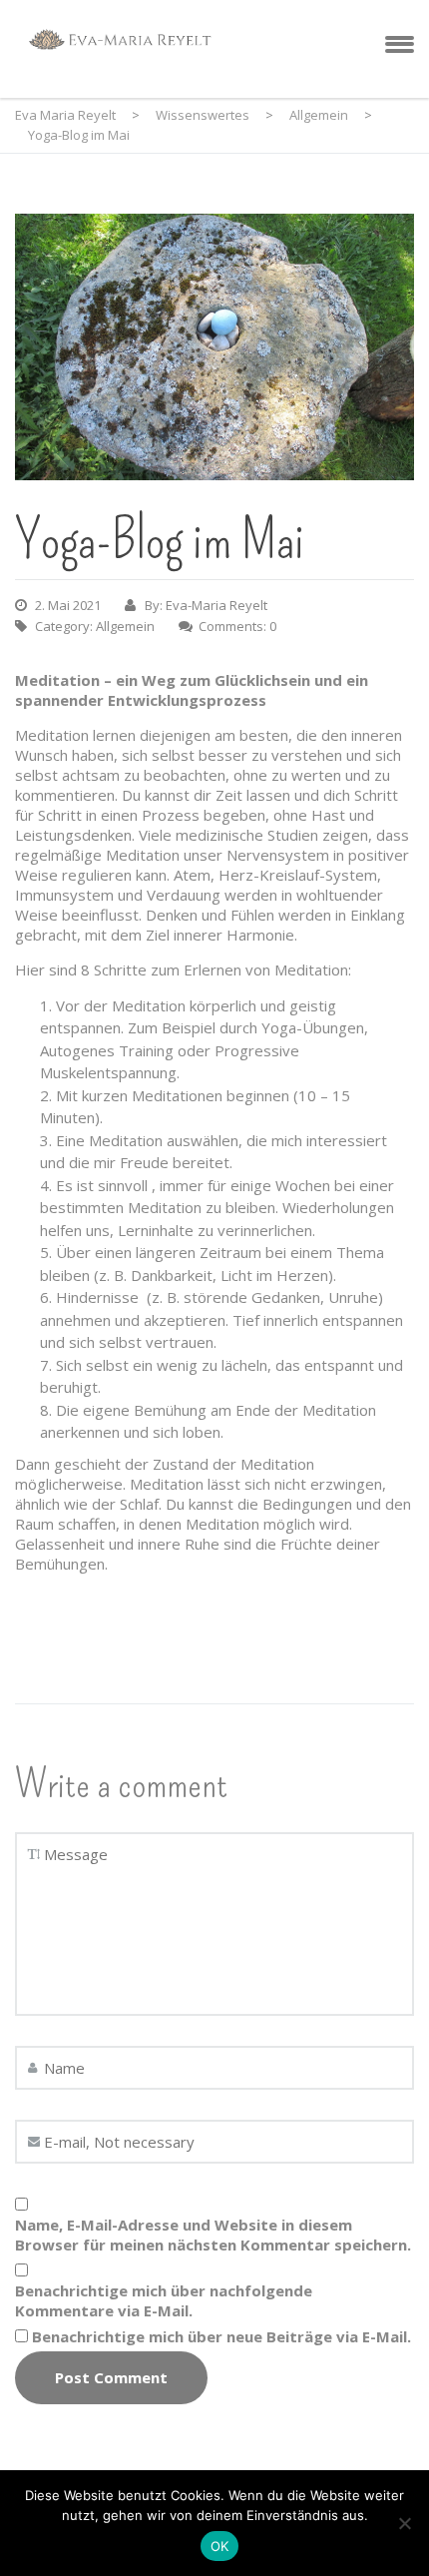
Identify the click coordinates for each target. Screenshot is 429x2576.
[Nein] (404, 2523)
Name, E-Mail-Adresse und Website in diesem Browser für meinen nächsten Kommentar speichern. (213, 2235)
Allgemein (125, 626)
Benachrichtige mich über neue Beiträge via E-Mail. (221, 2336)
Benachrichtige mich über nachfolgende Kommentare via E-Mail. (164, 2300)
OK (220, 2546)
